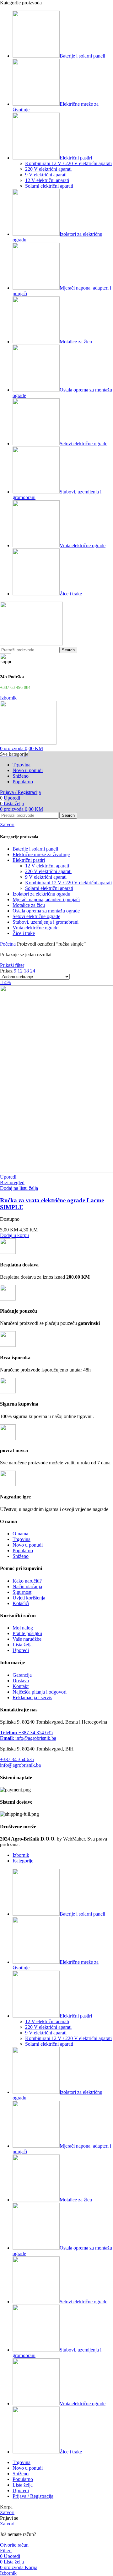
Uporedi (21, 1650)
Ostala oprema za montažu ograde (46, 911)
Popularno (23, 1551)
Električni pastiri (29, 860)
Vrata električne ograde (35, 928)
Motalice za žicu (29, 905)
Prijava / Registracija (33, 2496)
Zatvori (7, 824)
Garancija (22, 1675)
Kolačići (21, 1603)
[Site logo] (31, 644)
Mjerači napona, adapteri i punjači (46, 899)
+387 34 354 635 (26, 1732)
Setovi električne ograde (36, 916)
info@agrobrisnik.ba (28, 1738)
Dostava (21, 1681)
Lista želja (23, 1645)
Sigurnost (22, 1592)
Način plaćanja (27, 1586)
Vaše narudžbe (27, 1639)
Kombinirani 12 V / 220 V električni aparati (68, 163)
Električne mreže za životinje (41, 854)
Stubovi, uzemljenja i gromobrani (46, 922)
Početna (8, 944)
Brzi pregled (12, 1182)
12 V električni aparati (47, 180)
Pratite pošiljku (27, 1633)
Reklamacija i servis (32, 1697)
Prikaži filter (12, 965)
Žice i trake (24, 933)
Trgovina (22, 1539)
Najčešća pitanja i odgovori (40, 1692)
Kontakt (21, 1686)
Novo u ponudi (28, 1545)
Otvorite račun (14, 2545)
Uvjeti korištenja (29, 1598)
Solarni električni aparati (49, 186)
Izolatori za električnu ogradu (41, 894)
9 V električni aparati (46, 175)
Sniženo (21, 1556)
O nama (20, 1534)
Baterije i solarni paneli (35, 849)
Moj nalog (23, 1628)
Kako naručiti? (27, 1581)
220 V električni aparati (48, 169)
